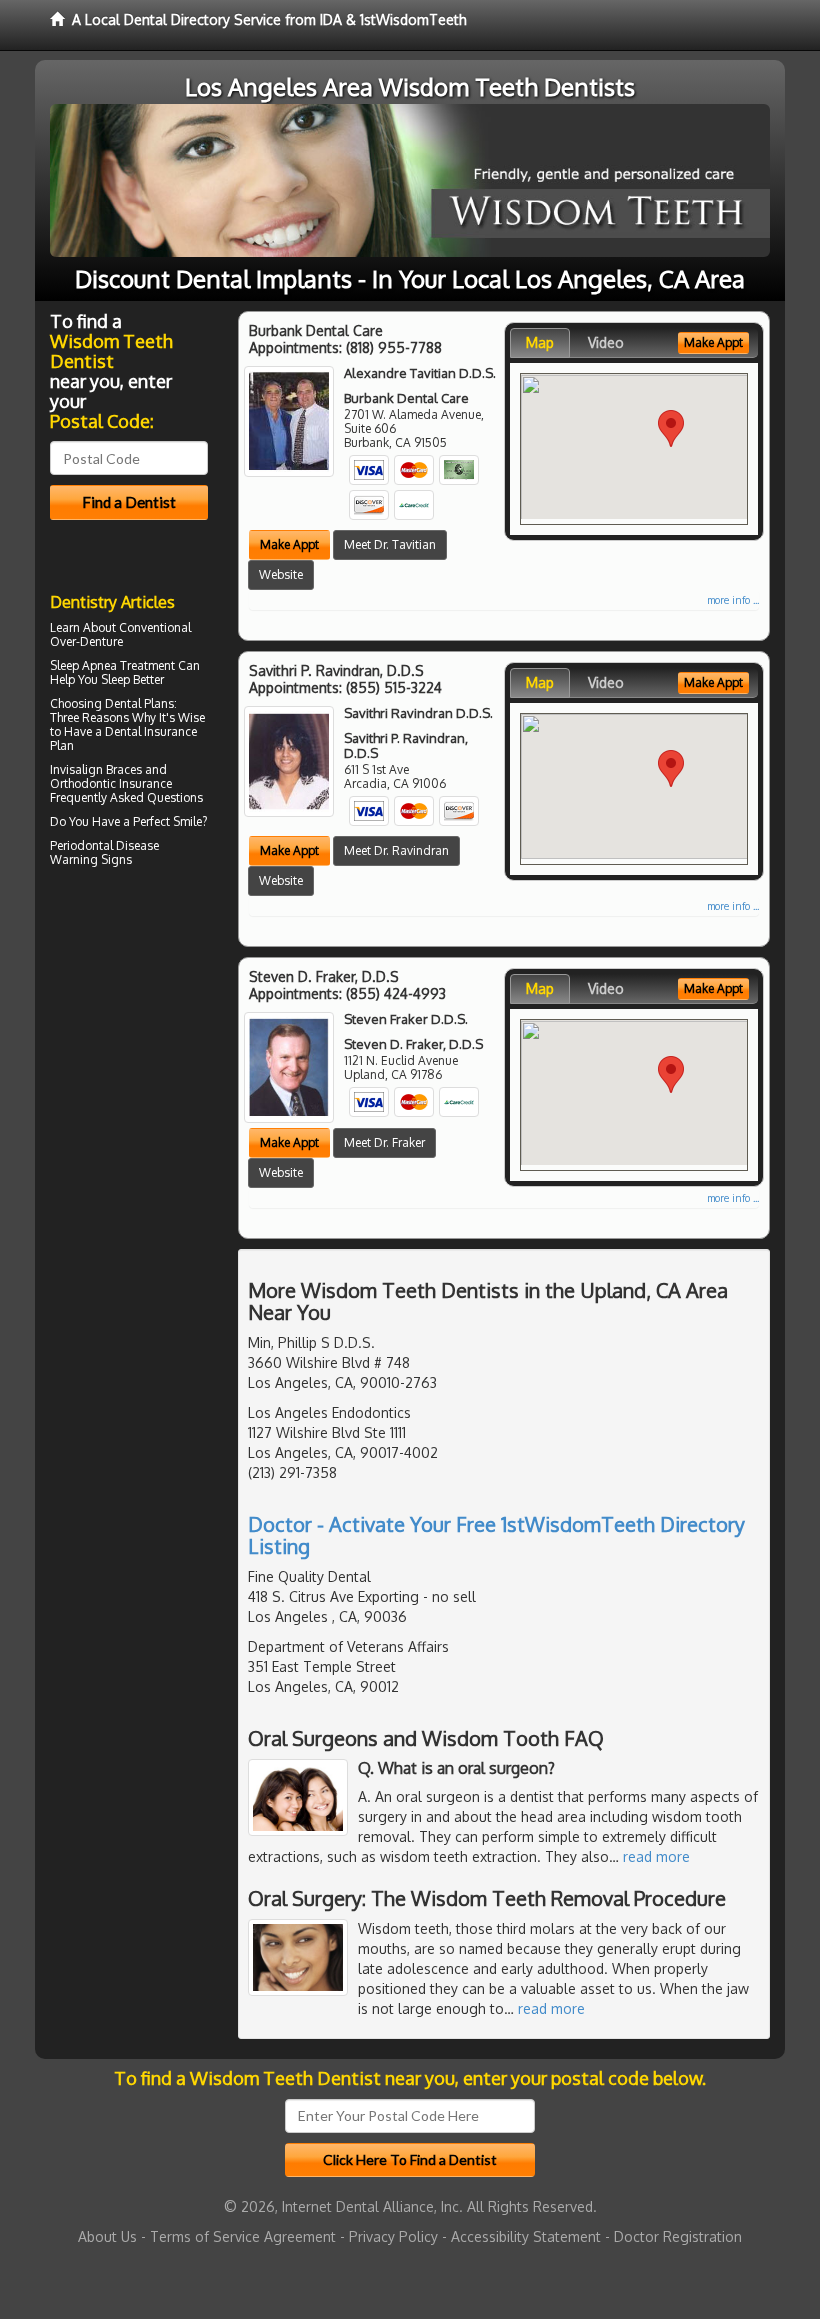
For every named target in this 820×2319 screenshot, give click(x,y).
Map (540, 342)
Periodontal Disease (104, 845)
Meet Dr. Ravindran (396, 850)
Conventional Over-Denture (120, 634)
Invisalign (76, 769)
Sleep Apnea (83, 665)
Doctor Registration (678, 2236)
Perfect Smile (167, 821)
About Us (107, 2236)
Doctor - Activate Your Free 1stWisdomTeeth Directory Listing (496, 1535)
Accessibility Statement (526, 2236)
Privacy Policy (393, 2236)
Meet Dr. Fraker (384, 1142)
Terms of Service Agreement (243, 2236)
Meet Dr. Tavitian (390, 544)
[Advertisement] (152, 1047)
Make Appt (289, 544)
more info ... (733, 600)
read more (656, 1856)
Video (606, 342)
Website (281, 574)
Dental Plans (139, 703)
